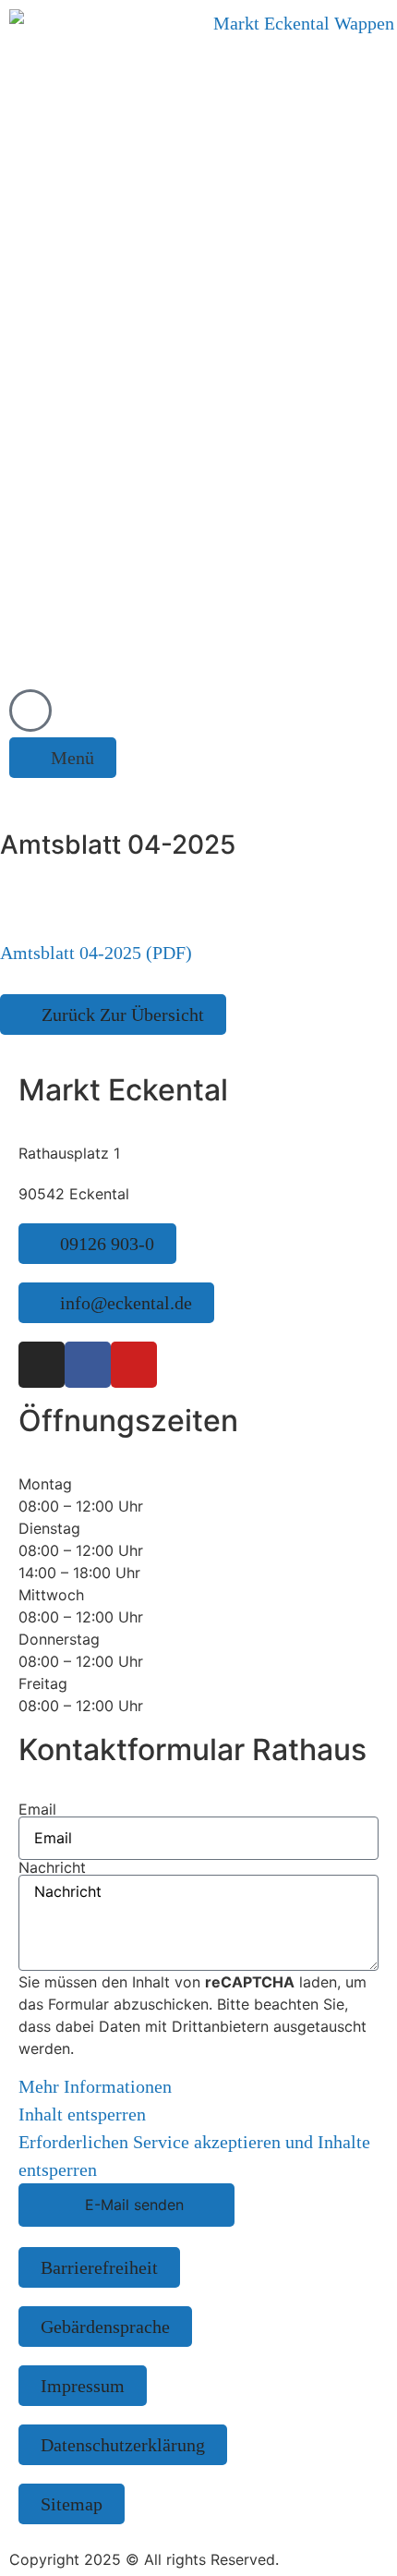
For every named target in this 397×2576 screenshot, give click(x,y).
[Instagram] (42, 1365)
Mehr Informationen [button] (95, 2086)
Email (37, 1809)
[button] (63, 758)
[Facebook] (88, 1365)
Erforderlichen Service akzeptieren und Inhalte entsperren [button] (194, 2156)
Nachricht (52, 1867)
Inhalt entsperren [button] (82, 2114)
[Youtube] (134, 1365)
